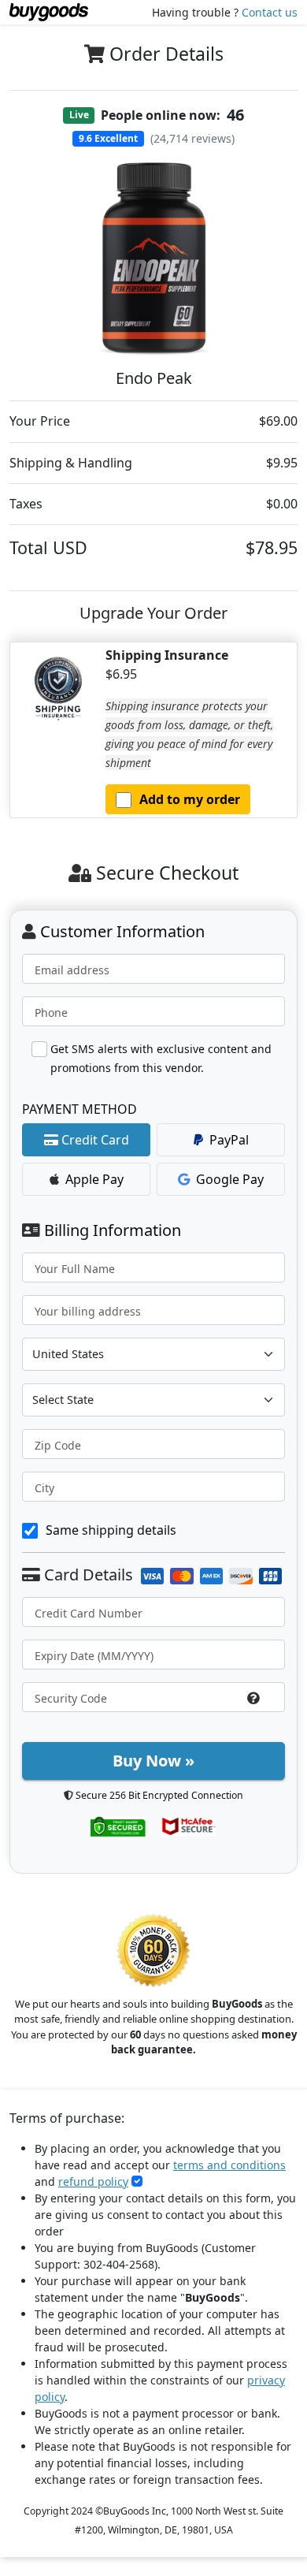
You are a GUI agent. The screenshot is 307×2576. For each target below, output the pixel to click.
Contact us (270, 12)
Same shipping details (111, 1530)
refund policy (93, 2181)
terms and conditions (229, 2165)
